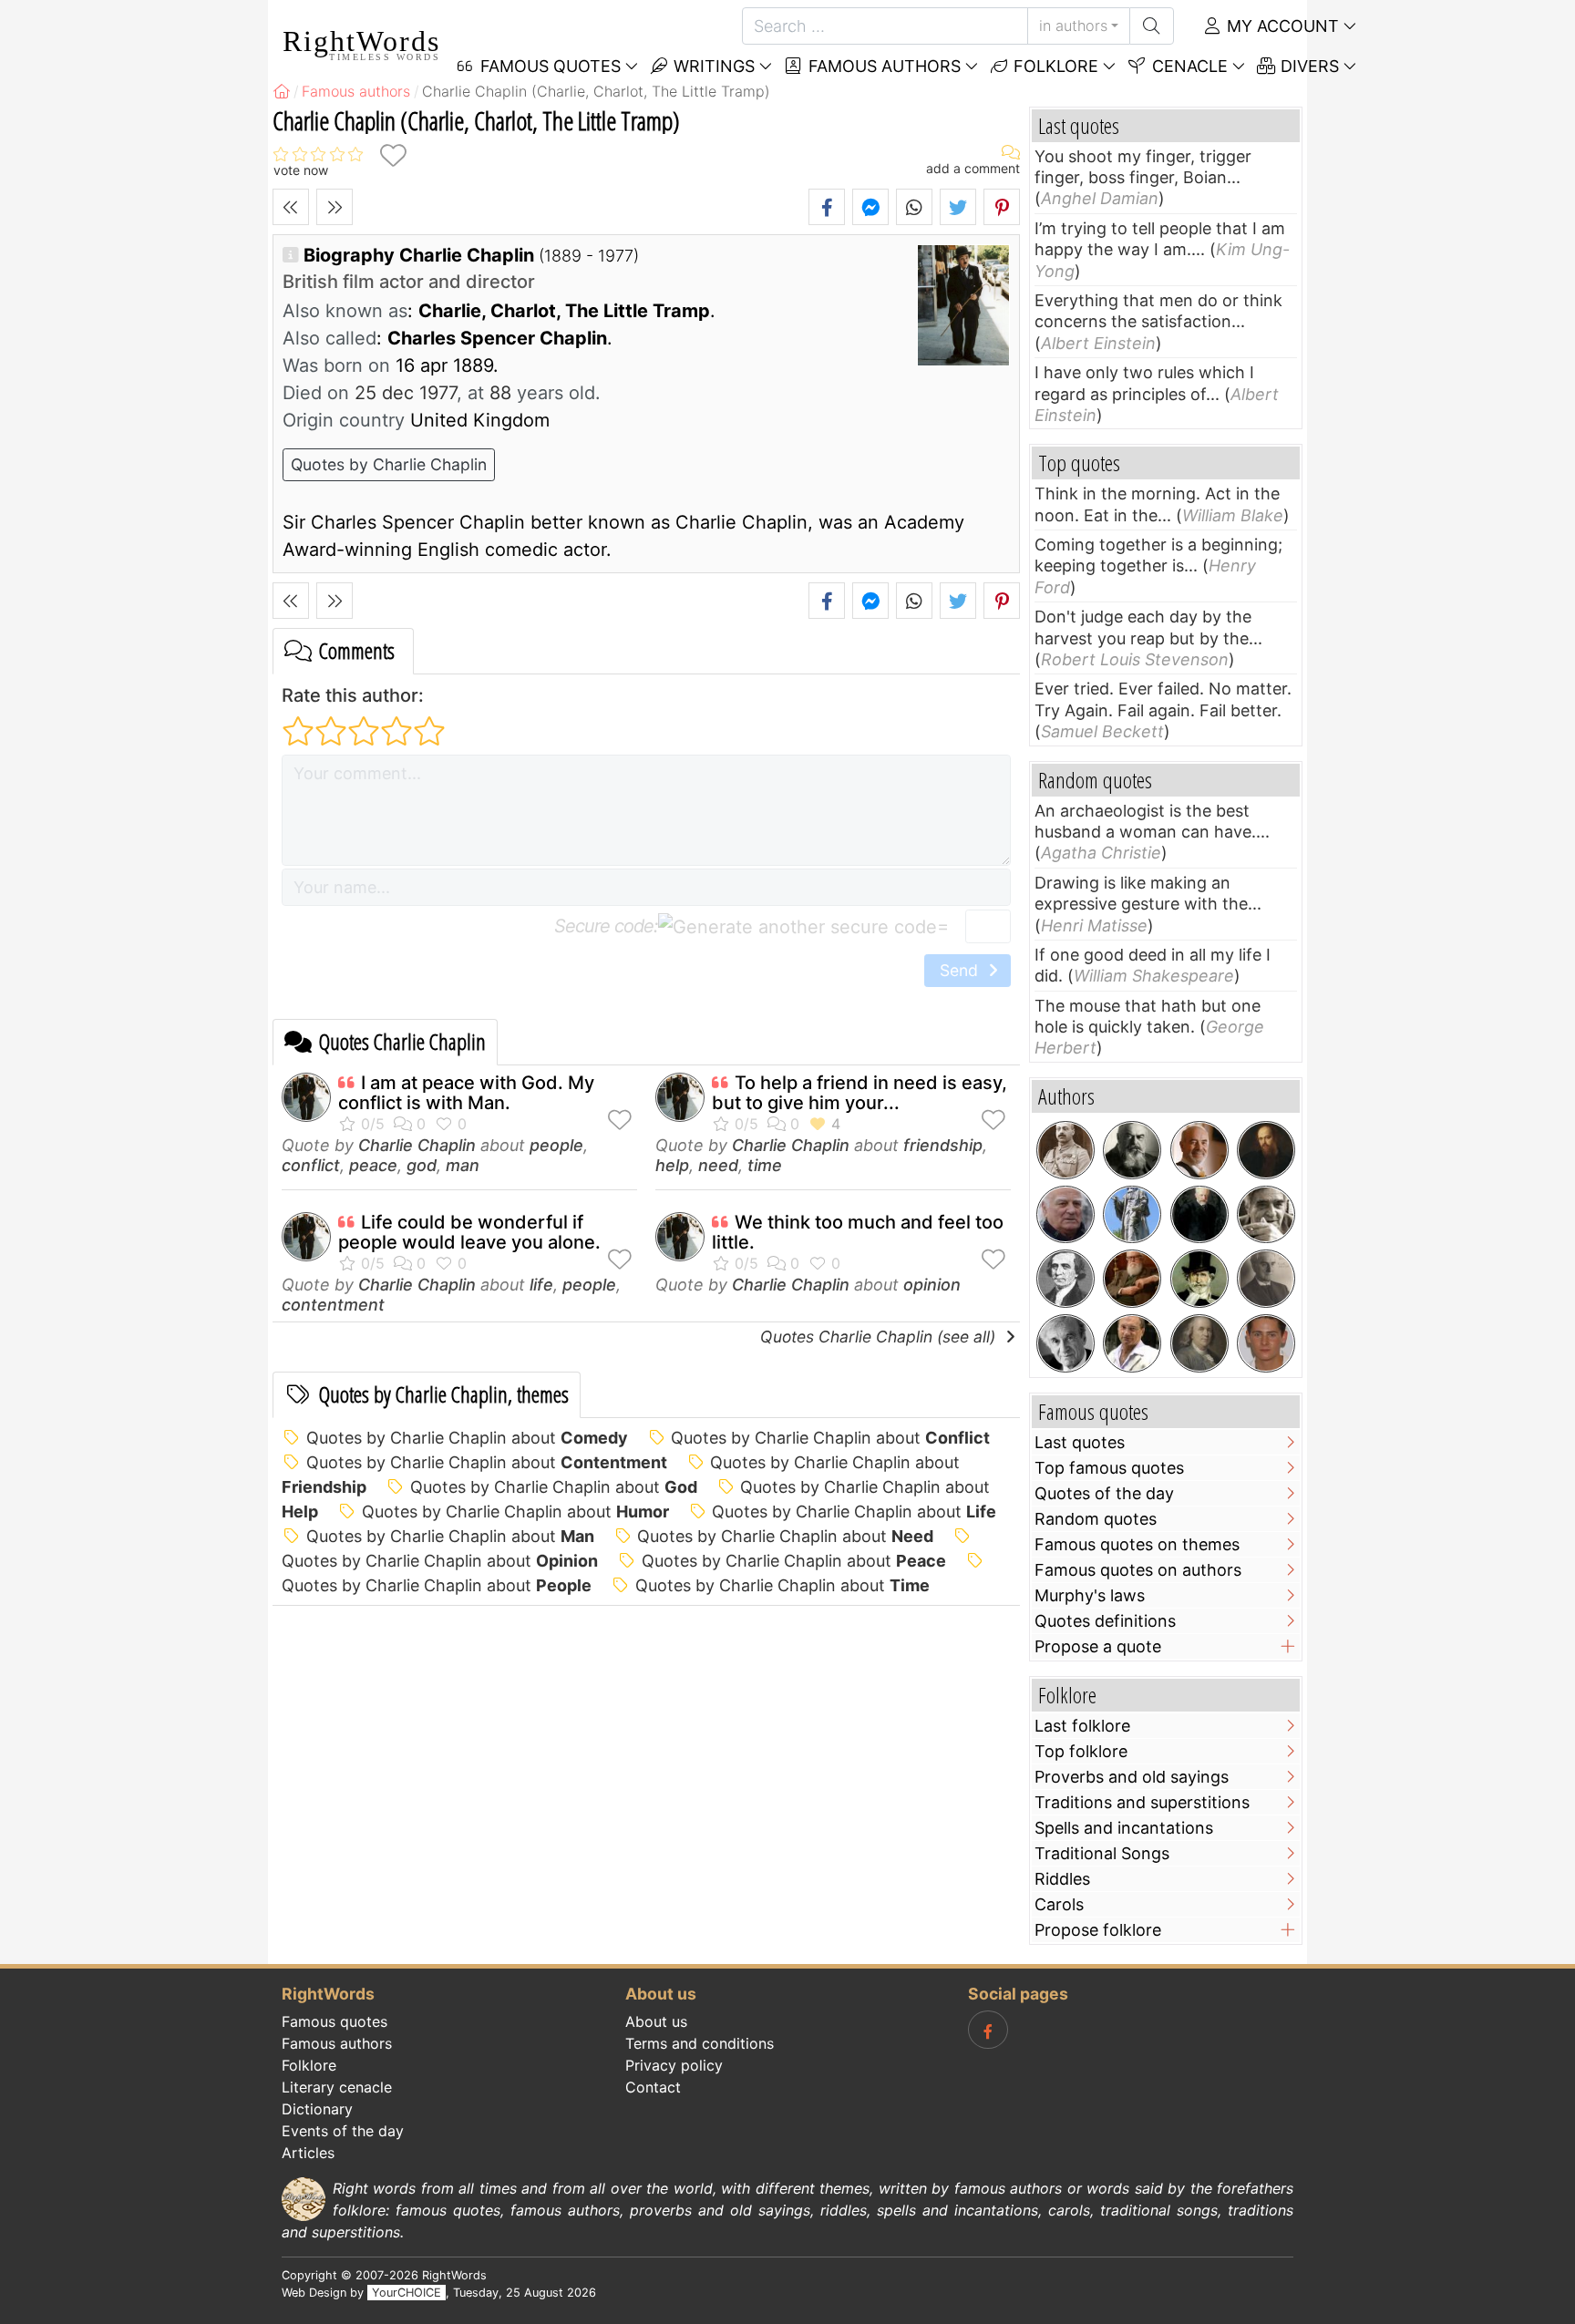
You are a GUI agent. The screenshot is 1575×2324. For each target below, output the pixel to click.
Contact (653, 2087)
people (556, 1145)
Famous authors (882, 66)
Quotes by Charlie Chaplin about (467, 1438)
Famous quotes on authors (1138, 1570)
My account (1281, 26)
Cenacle (1188, 66)
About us (656, 2021)
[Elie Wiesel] (1065, 1343)
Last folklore (1082, 1726)
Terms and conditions (700, 2043)
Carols (1059, 1904)
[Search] (1152, 26)
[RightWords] (282, 91)
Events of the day (343, 2131)
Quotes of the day (1104, 1493)
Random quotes (1096, 1519)
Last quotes (1080, 1442)
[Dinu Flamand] (1132, 1343)
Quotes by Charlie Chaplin (389, 464)
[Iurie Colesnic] (1199, 1150)
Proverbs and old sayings (1132, 1777)
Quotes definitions (1105, 1621)
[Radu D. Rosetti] (1266, 1279)
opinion (932, 1285)
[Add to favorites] (393, 155)
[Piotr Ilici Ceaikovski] (1199, 1215)
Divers (1307, 66)
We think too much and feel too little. (858, 1232)
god (422, 1165)
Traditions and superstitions (1142, 1802)
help (672, 1165)
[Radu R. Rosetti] (1065, 1150)
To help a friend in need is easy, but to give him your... (860, 1093)
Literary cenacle (337, 2087)
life (541, 1285)
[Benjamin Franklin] (1199, 1343)
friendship (943, 1145)
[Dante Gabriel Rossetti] (1266, 1150)
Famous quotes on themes (1137, 1544)
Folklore (1054, 66)
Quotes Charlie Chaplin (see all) (880, 1337)
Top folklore (1081, 1751)
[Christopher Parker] (1266, 1343)
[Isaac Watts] (1132, 1215)
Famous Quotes (548, 66)
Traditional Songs (1102, 1853)
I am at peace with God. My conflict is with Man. (466, 1093)
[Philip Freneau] (1065, 1279)
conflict (311, 1165)
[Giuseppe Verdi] (1199, 1279)
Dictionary (317, 2109)
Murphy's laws (1090, 1595)
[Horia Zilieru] (1065, 1215)
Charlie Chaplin (417, 1145)
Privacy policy (674, 2065)
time (765, 1165)
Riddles (1062, 1879)
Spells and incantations (1124, 1828)
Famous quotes (335, 2021)
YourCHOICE (407, 2293)
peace (373, 1165)
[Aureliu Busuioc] (1266, 1215)
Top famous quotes (1109, 1468)
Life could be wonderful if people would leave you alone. (469, 1232)
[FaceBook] (988, 2030)
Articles (308, 2153)
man (463, 1165)
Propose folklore (1098, 1930)
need (718, 1165)
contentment (333, 1305)
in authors (1073, 26)
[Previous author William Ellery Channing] (291, 207)
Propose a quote (1098, 1646)
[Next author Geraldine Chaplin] (335, 207)
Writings (712, 66)
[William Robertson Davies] (1132, 1279)
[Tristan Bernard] (1132, 1150)
